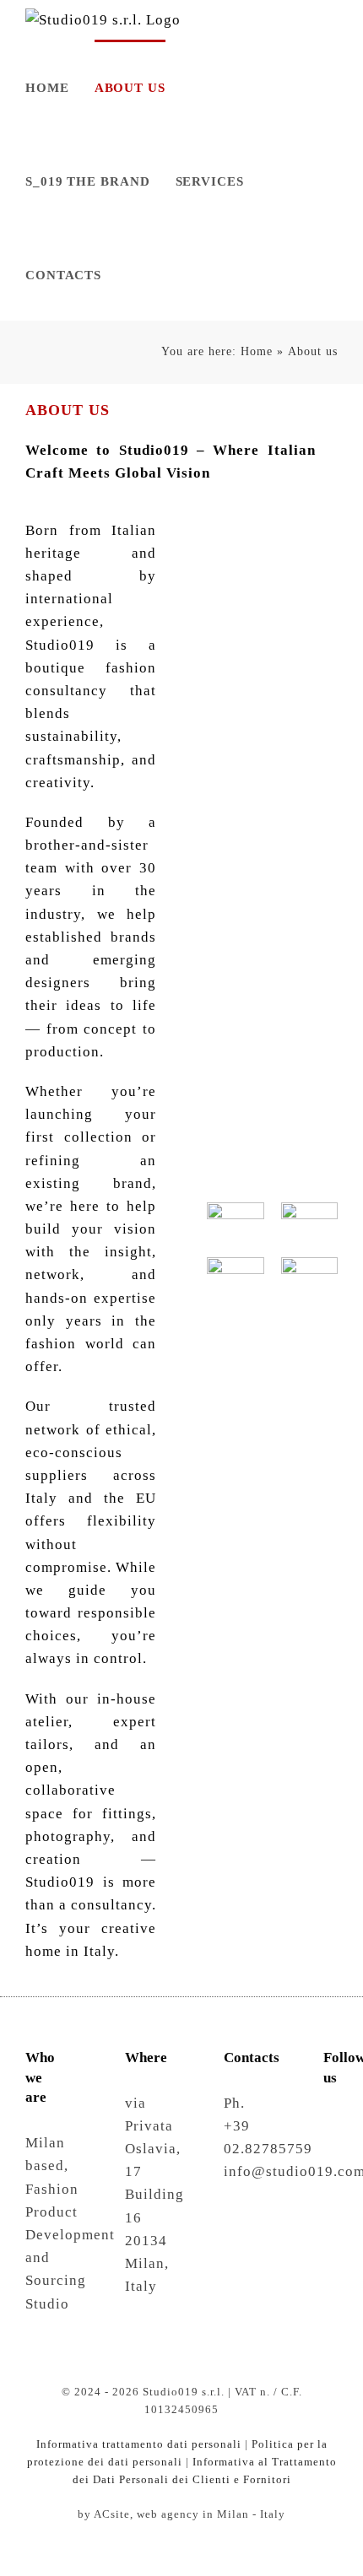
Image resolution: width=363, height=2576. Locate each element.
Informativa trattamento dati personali (139, 2444)
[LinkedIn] (330, 2152)
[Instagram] (330, 2122)
